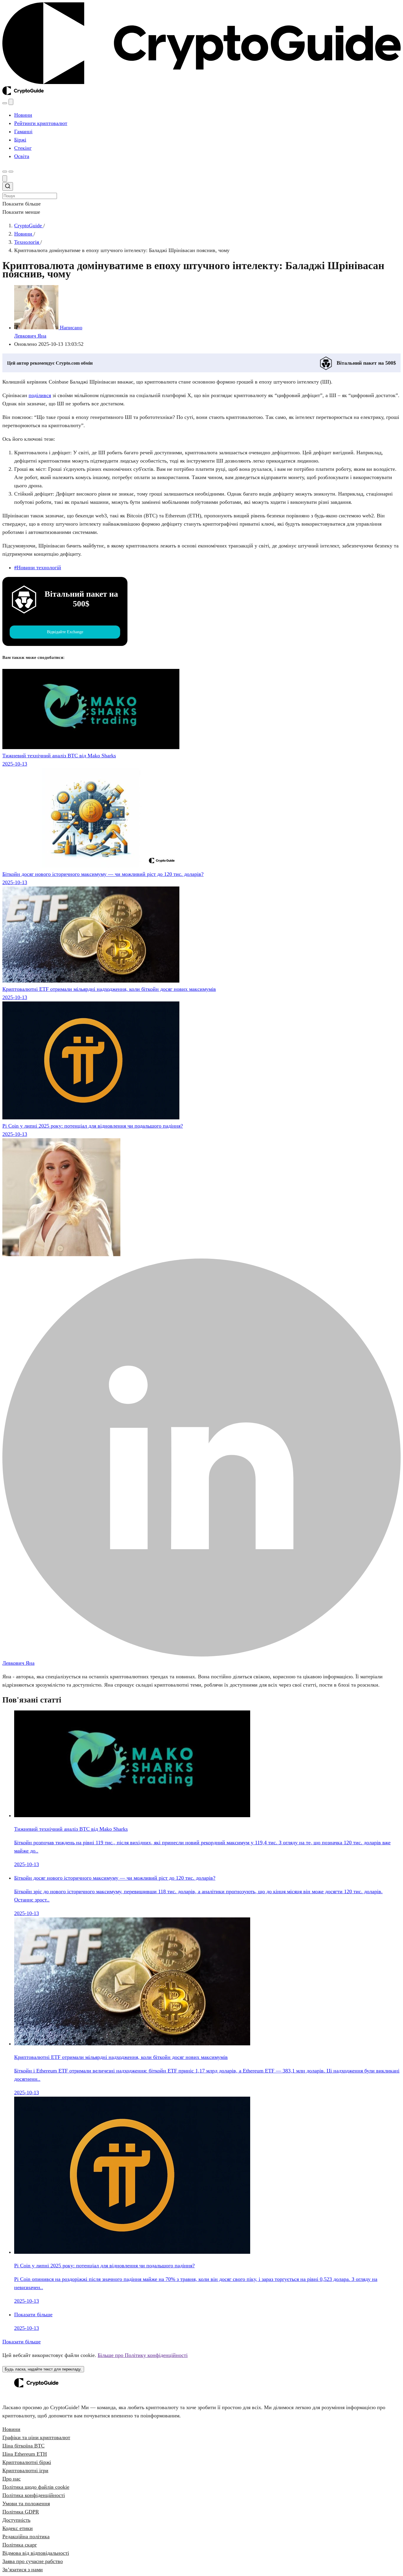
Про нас (12, 2479)
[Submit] (8, 187)
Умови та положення (26, 2503)
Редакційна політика (26, 2536)
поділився (40, 395)
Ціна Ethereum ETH (25, 2454)
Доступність (16, 2520)
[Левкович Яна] (61, 1254)
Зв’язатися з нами (23, 2570)
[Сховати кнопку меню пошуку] (5, 179)
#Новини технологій (38, 567)
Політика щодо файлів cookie (36, 2487)
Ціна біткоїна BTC (23, 2446)
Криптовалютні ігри (25, 2470)
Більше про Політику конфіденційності (143, 2355)
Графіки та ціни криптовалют (36, 2437)
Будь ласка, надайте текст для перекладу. (43, 2369)
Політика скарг (20, 2545)
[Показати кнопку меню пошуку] (5, 103)
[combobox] (201, 191)
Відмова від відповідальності (36, 2553)
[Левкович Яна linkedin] (201, 1655)
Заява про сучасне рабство (33, 2561)
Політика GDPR (21, 2512)
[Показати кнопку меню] (11, 172)
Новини (11, 2429)
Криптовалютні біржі (27, 2462)
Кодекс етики (18, 2528)
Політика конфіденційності (34, 2495)
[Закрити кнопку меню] (11, 102)
